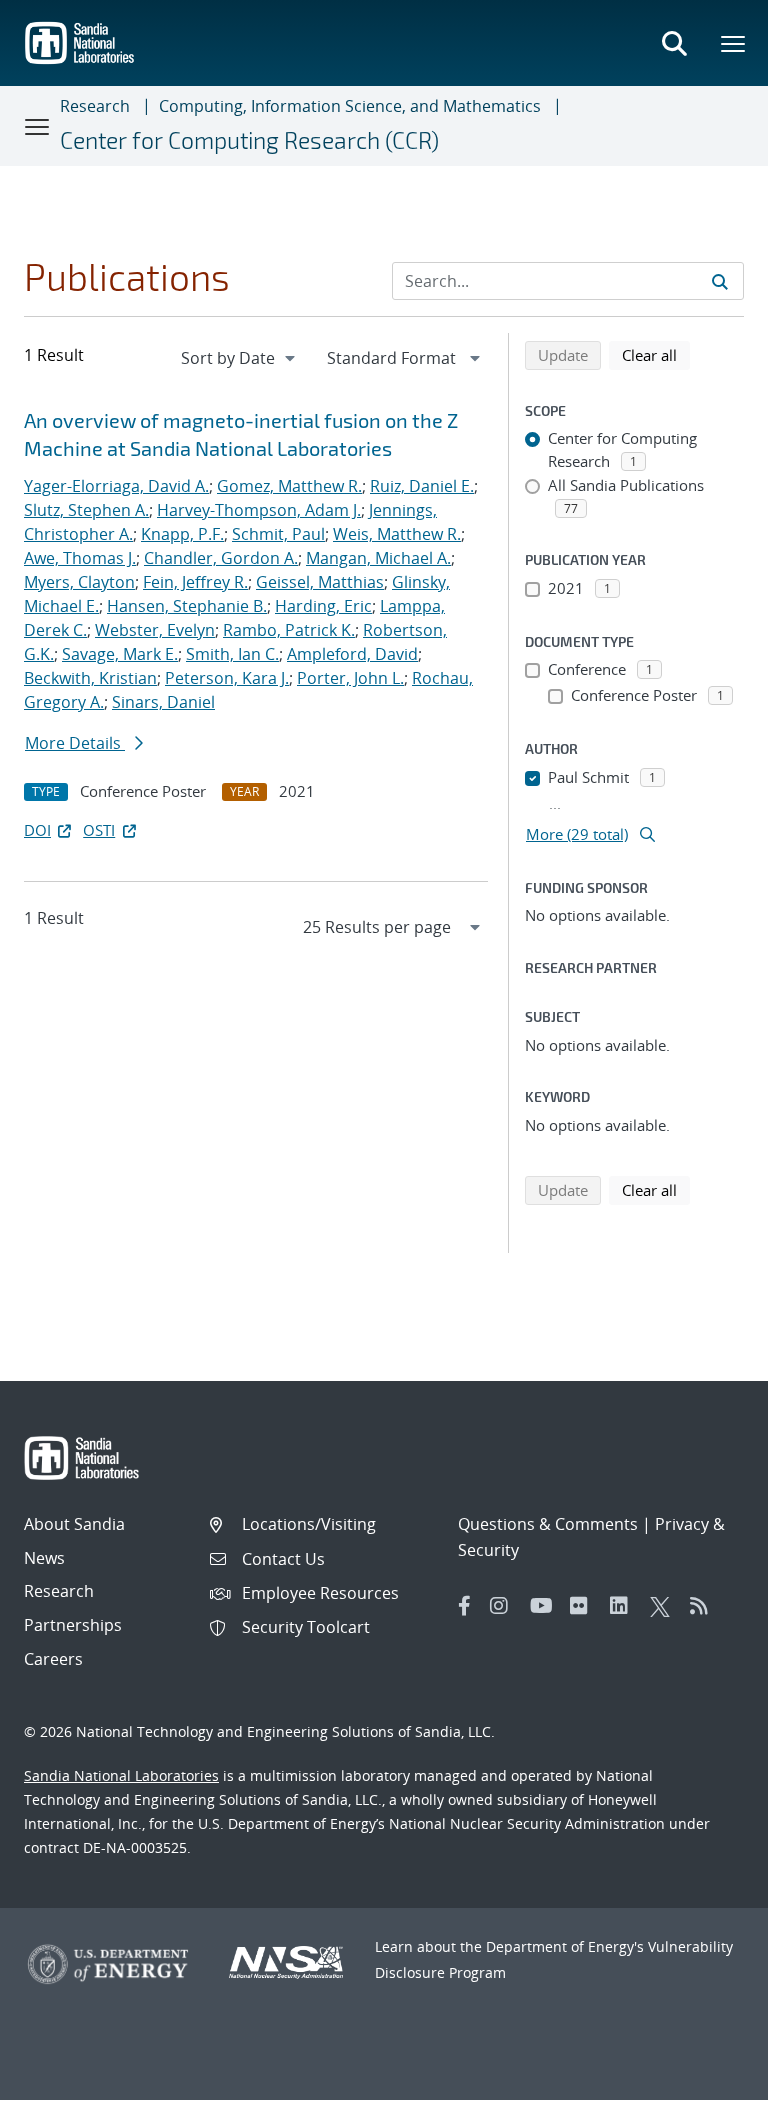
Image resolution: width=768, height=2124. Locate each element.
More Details (75, 743)
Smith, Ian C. (232, 654)
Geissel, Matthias (320, 582)
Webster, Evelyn (155, 630)
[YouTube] (545, 1606)
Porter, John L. (350, 678)
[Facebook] (465, 1606)
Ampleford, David (352, 654)
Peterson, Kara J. (227, 678)
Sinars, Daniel (163, 702)
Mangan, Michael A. (378, 558)
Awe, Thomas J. (80, 558)
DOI (37, 830)
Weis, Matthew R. (397, 534)
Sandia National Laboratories (121, 1775)
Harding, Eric (323, 606)
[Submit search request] (720, 281)
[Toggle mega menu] (734, 43)
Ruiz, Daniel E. (422, 486)
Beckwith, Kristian (90, 678)
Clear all (656, 354)
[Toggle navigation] (38, 126)
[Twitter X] (665, 1606)
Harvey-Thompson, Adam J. (259, 510)
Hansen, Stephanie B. (187, 606)
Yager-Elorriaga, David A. (116, 486)
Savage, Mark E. (120, 654)
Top (708, 2101)
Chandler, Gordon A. (221, 558)
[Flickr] (585, 1606)
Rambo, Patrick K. (289, 630)
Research (95, 106)
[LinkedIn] (625, 1606)
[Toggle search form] (674, 43)
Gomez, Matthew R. (289, 486)
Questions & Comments (548, 1524)
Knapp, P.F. (182, 534)
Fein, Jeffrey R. (195, 582)
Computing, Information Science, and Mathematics (350, 106)
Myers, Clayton (79, 582)
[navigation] (240, 358)
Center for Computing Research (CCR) (249, 140)
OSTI (99, 830)
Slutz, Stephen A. (86, 510)
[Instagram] (505, 1606)
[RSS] (705, 1606)
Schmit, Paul (278, 534)
